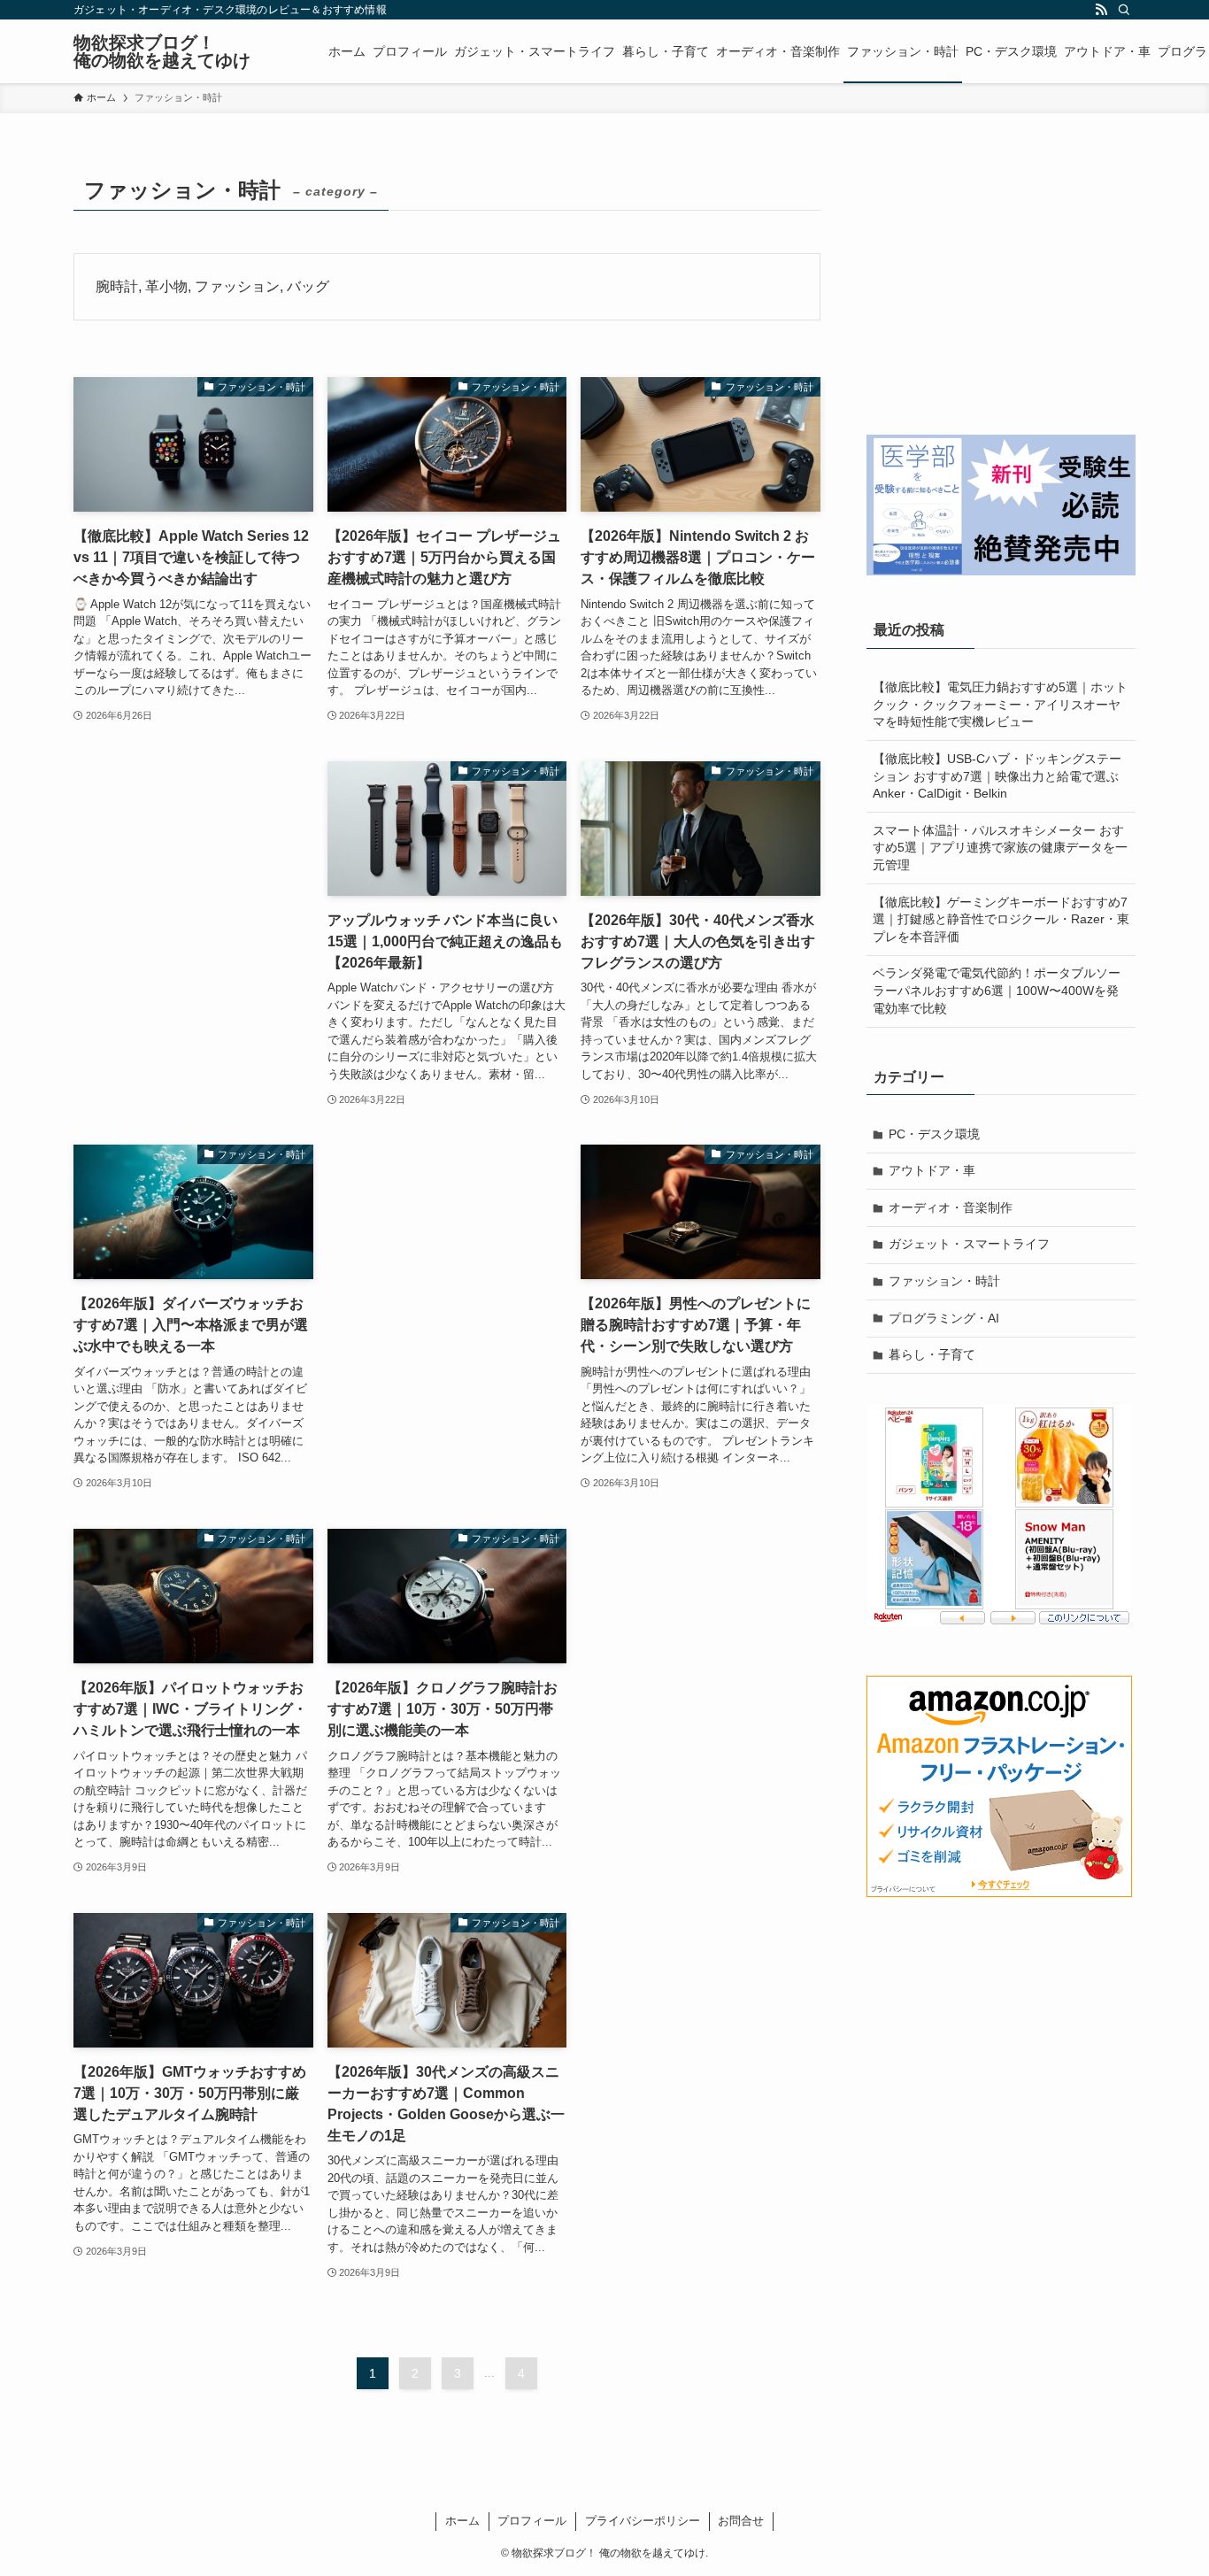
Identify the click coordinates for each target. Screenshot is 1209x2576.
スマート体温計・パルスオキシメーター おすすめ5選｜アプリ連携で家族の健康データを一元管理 (1000, 848)
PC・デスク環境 (934, 1134)
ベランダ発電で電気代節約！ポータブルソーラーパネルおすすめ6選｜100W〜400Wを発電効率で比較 (997, 990)
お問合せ (741, 2521)
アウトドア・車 (932, 1170)
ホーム (462, 2521)
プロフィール (532, 2521)
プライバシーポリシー (643, 2521)
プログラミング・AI (944, 1318)
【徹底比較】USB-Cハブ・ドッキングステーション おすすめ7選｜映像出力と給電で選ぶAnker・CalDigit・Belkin (997, 776)
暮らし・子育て (932, 1354)
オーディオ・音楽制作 (951, 1207)
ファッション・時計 (944, 1281)
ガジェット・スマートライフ (969, 1244)
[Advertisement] (193, 917)
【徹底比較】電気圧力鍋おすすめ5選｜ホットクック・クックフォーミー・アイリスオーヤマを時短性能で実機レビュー (1000, 704)
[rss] (1101, 10)
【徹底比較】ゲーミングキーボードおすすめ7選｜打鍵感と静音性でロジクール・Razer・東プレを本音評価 (1001, 919)
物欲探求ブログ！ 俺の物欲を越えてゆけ (162, 51)
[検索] (1124, 10)
